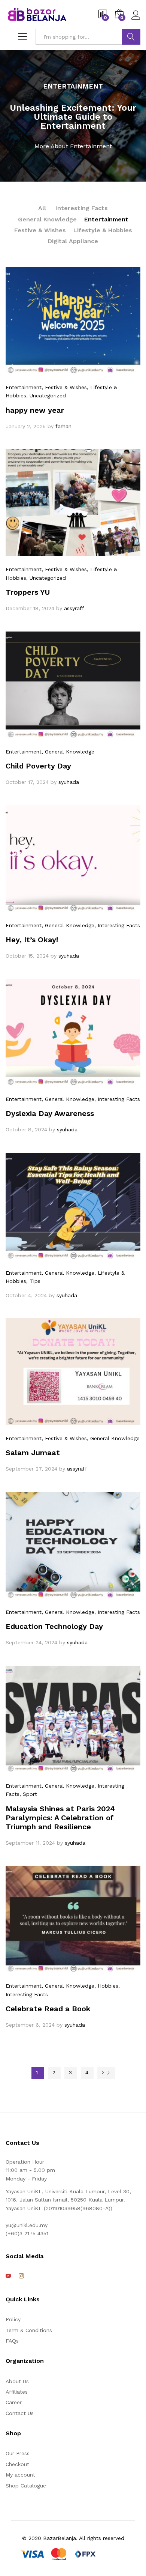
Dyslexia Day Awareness (50, 1113)
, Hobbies (106, 1986)
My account (20, 2475)
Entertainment (106, 219)
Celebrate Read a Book (48, 2009)
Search (131, 37)
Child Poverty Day (38, 766)
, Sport (28, 1794)
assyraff (74, 608)
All (42, 208)
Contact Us (20, 2413)
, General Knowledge (68, 752)
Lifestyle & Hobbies (103, 230)
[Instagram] (21, 2276)
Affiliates (17, 2392)
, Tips (33, 1281)
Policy (13, 2319)
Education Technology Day (54, 1626)
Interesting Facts (82, 208)
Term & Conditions (29, 2330)
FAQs (12, 2341)
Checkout (17, 2464)
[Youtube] (8, 2276)
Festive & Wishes (40, 230)
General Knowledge (47, 219)
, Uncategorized (46, 395)
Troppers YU (28, 592)
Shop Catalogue (26, 2486)
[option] (73, 116)
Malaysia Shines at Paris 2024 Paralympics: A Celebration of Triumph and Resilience (60, 1818)
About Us (17, 2381)
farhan (63, 426)
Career (14, 2402)
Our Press (18, 2453)
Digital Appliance (73, 241)
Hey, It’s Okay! (32, 940)
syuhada (69, 782)
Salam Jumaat (33, 1453)
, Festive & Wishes (64, 387)
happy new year (35, 410)
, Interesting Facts (117, 925)
